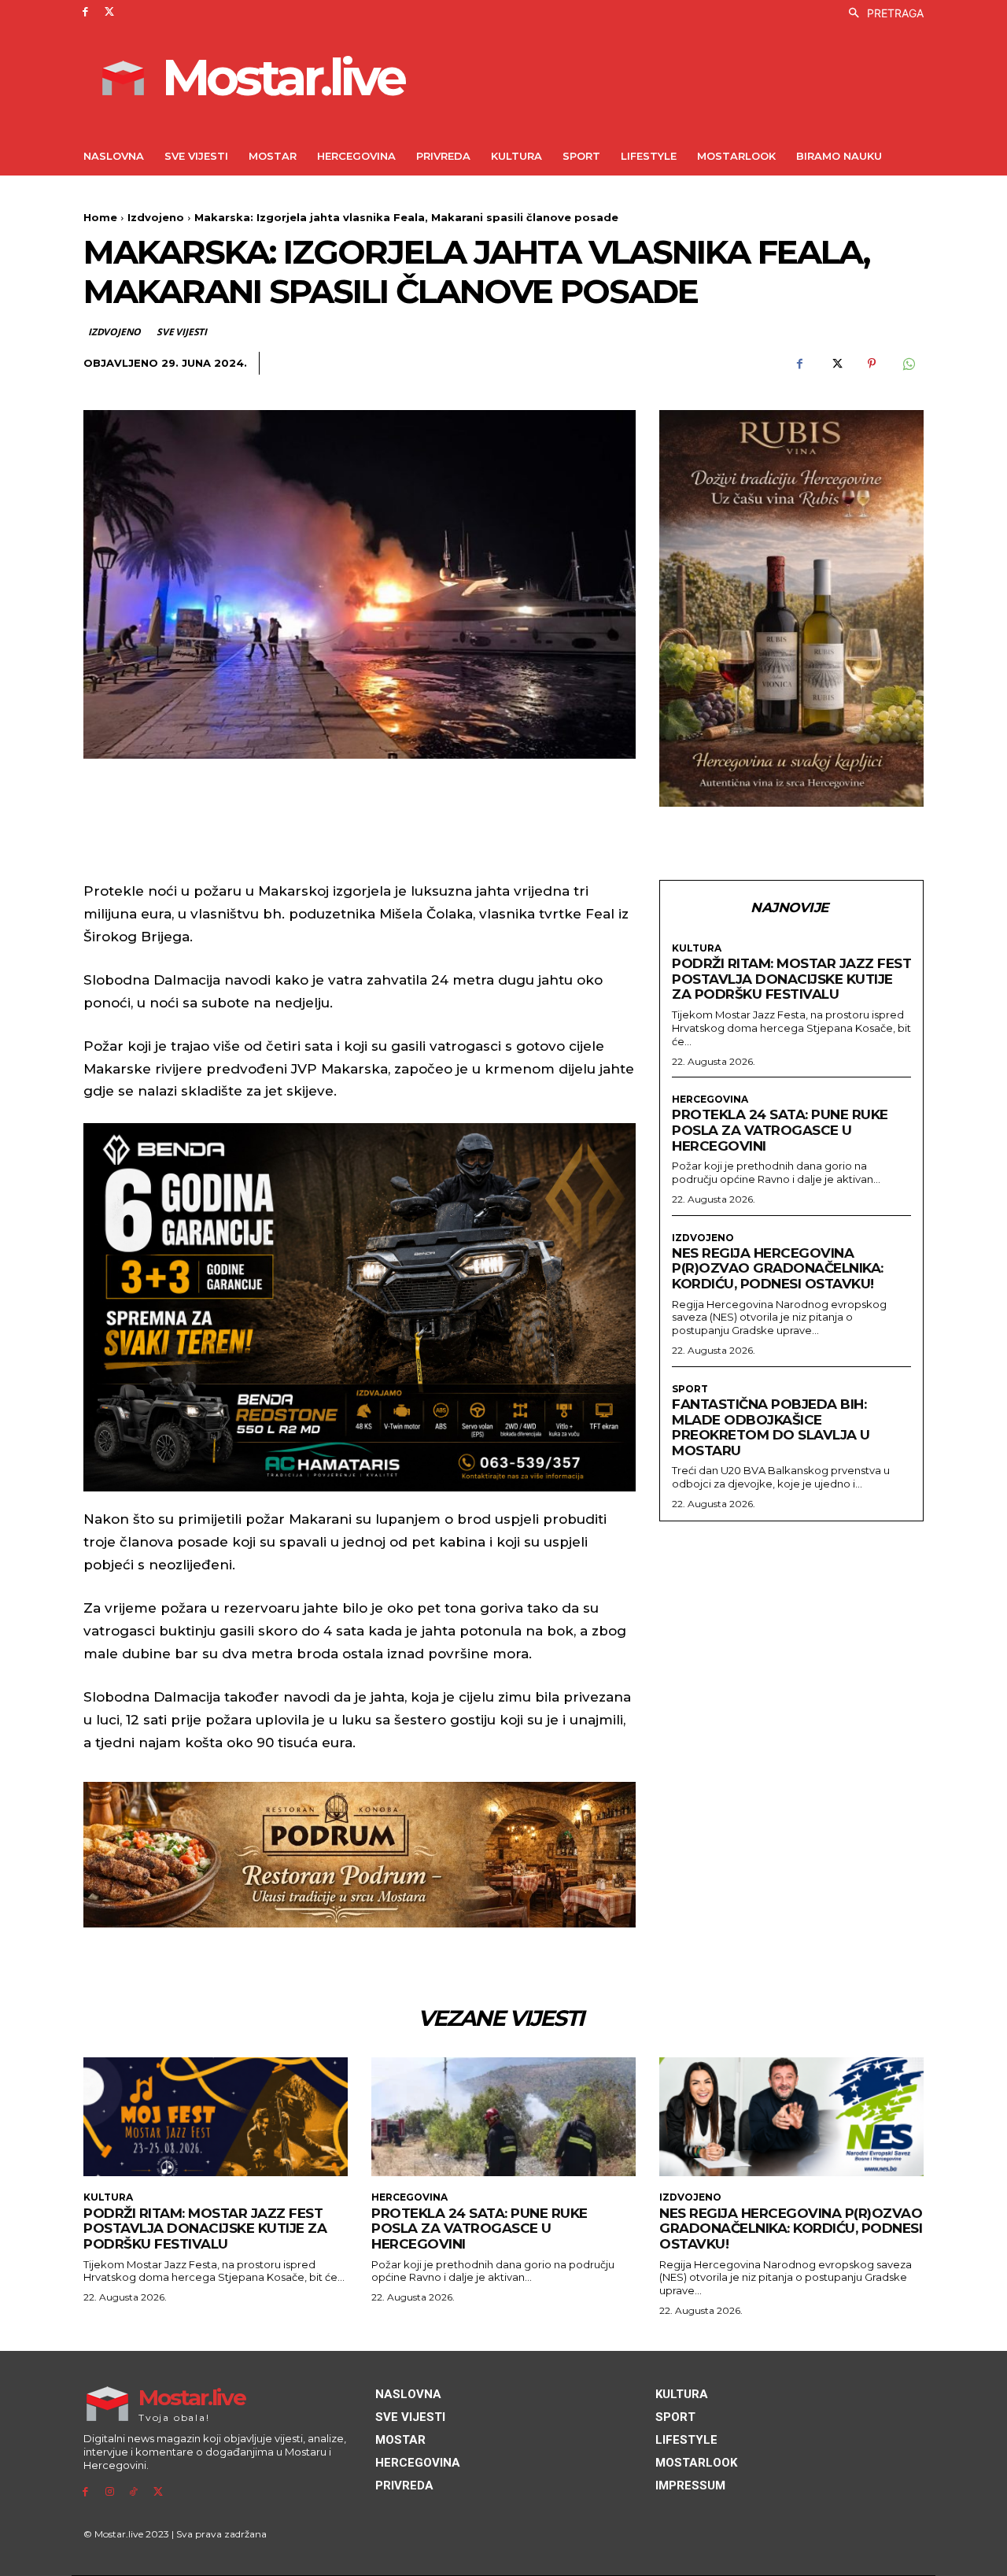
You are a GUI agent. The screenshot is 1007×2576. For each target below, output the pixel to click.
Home (100, 217)
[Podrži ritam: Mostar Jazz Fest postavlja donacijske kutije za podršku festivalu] (216, 2117)
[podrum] (360, 1854)
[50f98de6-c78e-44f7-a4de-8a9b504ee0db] (360, 1307)
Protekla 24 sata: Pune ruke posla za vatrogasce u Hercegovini (780, 1130)
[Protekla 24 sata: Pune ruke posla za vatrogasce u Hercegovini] (503, 2117)
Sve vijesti (182, 332)
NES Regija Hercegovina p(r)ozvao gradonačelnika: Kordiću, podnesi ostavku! (778, 1268)
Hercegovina (710, 1100)
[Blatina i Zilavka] (791, 608)
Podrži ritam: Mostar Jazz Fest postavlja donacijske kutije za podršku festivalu (791, 979)
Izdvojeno (156, 217)
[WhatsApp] (908, 364)
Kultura (697, 948)
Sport (690, 1389)
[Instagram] (110, 2492)
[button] (882, 13)
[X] (110, 12)
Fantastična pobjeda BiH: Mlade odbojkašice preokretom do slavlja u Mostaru (771, 1427)
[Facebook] (85, 12)
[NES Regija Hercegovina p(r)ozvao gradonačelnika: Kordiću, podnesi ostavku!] (791, 2117)
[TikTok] (134, 2492)
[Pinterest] (872, 364)
